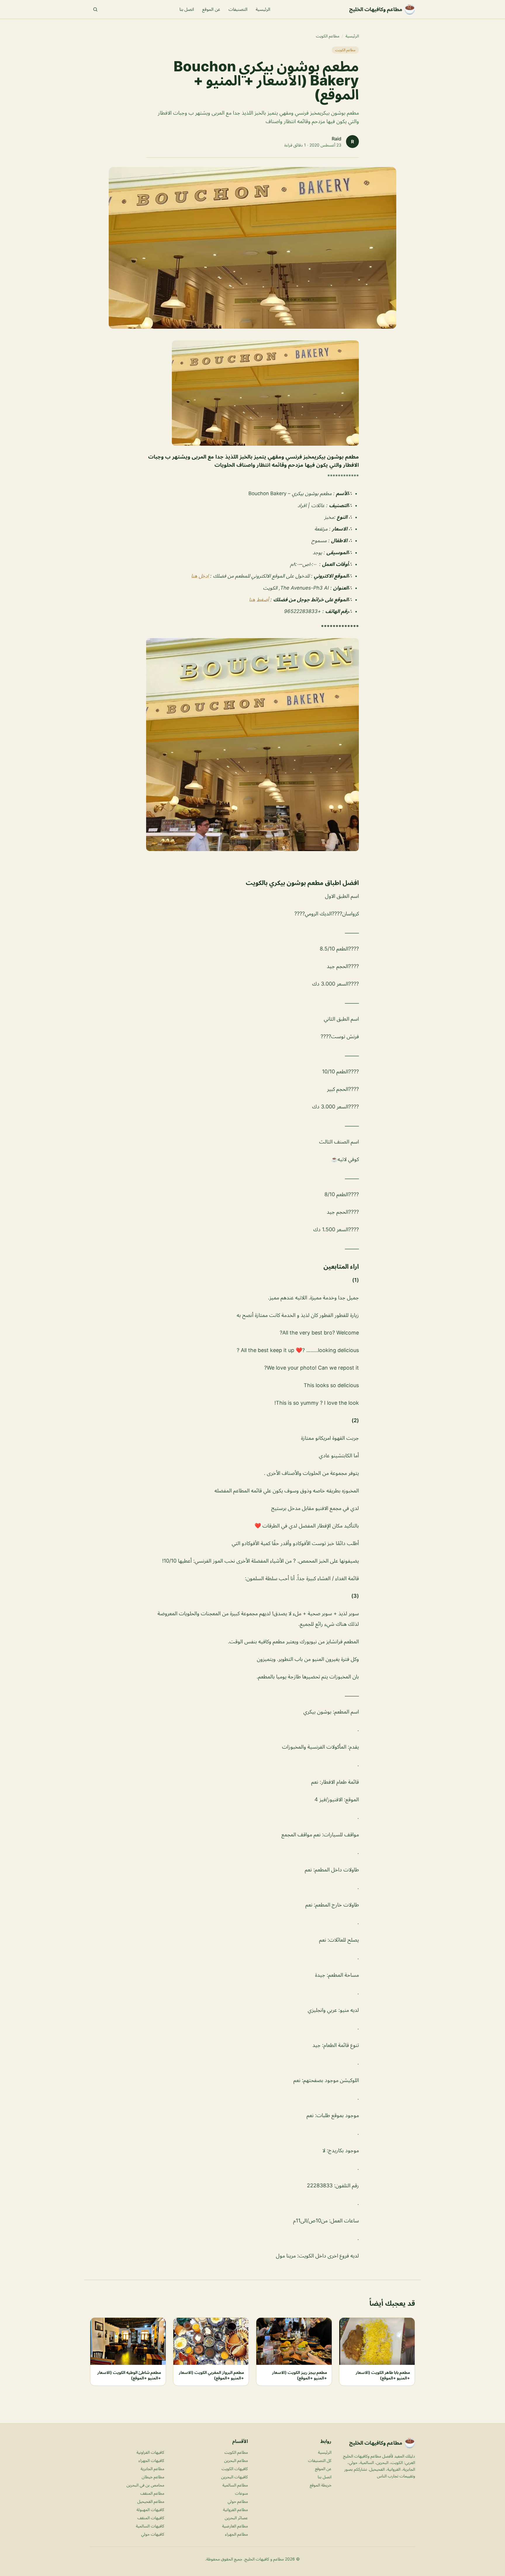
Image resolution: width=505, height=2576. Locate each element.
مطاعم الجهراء (236, 2534)
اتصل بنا (187, 9)
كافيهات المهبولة (150, 2509)
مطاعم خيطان (153, 2477)
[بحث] (95, 9)
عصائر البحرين (236, 2518)
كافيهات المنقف (151, 2518)
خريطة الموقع (321, 2485)
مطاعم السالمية (235, 2485)
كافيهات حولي (153, 2534)
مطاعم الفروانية (235, 2509)
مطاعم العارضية (235, 2526)
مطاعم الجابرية (152, 2469)
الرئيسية (263, 9)
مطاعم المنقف (152, 2493)
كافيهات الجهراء (151, 2460)
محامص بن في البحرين (145, 2485)
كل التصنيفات (320, 2460)
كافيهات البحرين (235, 2477)
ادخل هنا (201, 576)
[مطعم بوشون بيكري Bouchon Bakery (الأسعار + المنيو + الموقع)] (252, 393)
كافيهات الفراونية (150, 2452)
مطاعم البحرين (236, 2460)
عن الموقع (211, 9)
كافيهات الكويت (235, 2469)
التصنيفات (238, 9)
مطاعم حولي (238, 2501)
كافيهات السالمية (150, 2526)
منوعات (241, 2493)
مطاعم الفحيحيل (151, 2501)
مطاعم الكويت (328, 36)
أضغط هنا (260, 600)
